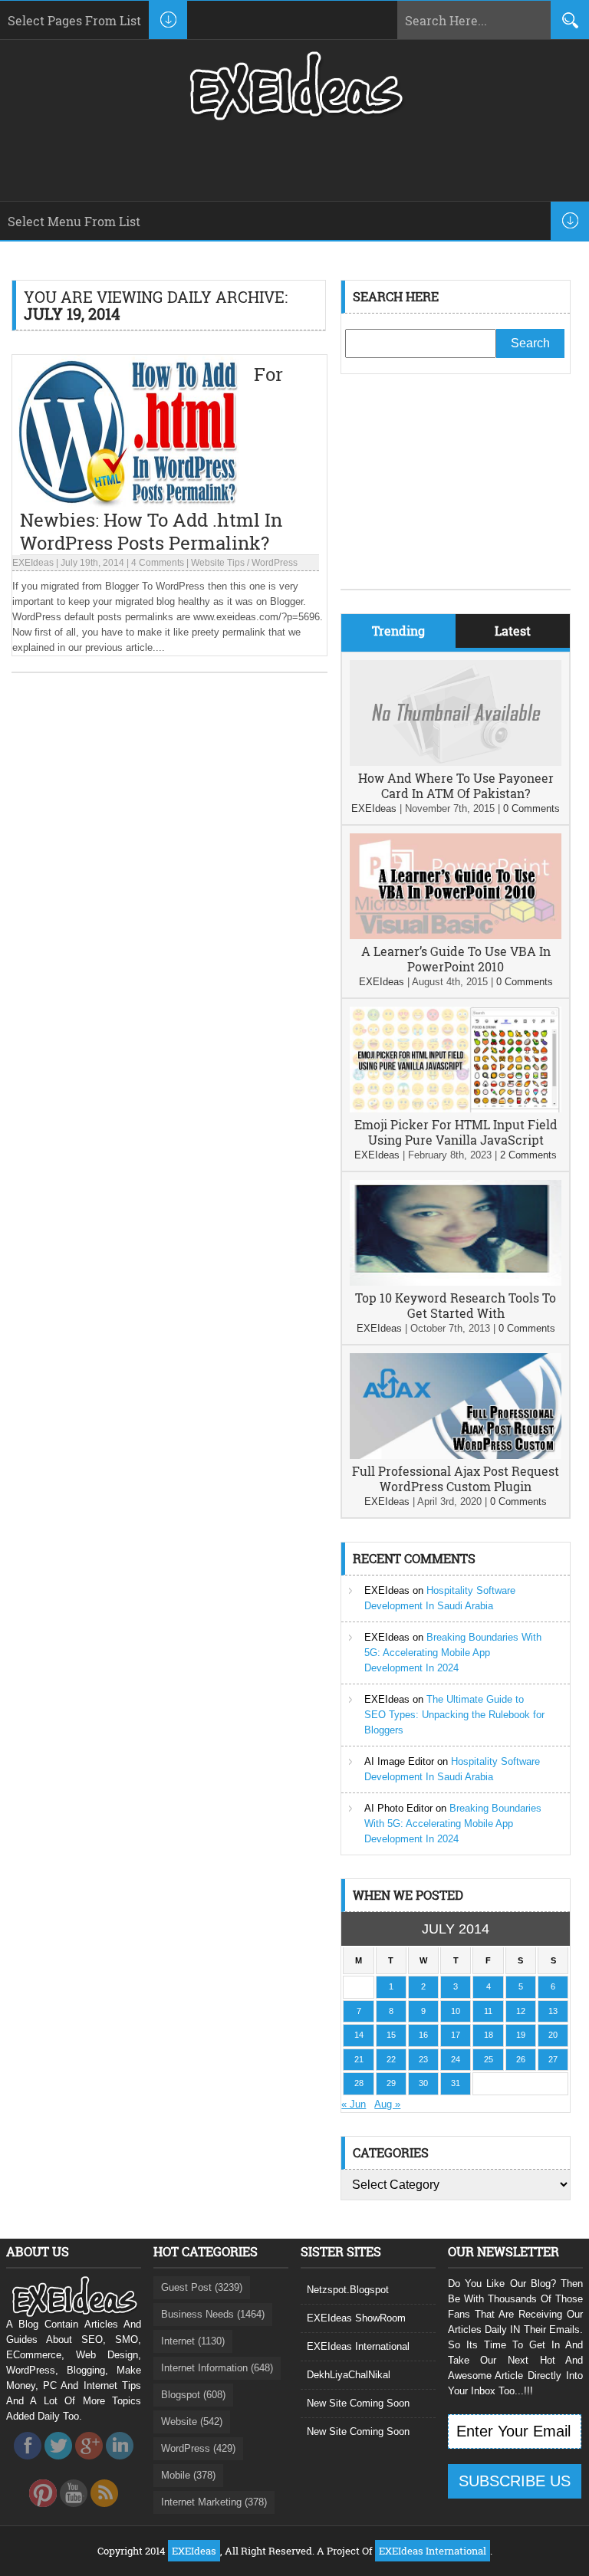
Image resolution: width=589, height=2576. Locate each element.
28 (359, 2083)
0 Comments (531, 808)
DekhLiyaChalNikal (349, 2375)
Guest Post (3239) (202, 2287)
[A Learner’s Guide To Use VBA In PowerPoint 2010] (456, 936)
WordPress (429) (198, 2448)
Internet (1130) (193, 2341)
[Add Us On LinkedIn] (120, 2464)
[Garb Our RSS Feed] (104, 2511)
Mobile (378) (188, 2475)
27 (553, 2059)
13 (553, 2011)
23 (423, 2059)
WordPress (275, 563)
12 (521, 2011)
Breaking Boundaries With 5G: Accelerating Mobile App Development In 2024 (453, 1653)
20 (553, 2035)
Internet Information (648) (217, 2368)
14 (359, 2035)
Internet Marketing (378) (214, 2502)
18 (489, 2035)
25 (489, 2059)
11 (488, 2011)
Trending (398, 631)
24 (456, 2059)
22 (391, 2059)
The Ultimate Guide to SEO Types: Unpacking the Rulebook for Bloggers (454, 1715)
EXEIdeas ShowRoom (356, 2318)
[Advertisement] (456, 493)
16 (423, 2035)
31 (456, 2083)
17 (456, 2035)
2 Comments (528, 1155)
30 (423, 2083)
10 (456, 2011)
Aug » (387, 2104)
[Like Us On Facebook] (28, 2464)
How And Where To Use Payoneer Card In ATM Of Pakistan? (456, 785)
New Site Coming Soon (358, 2403)
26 (521, 2059)
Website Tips (218, 563)
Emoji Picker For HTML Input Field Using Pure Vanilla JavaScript (456, 1132)
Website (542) (192, 2422)
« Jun (354, 2104)
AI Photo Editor (398, 1808)
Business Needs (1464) (213, 2314)
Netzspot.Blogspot (348, 2290)
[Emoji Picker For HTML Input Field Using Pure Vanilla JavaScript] (456, 1109)
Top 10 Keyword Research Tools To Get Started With (456, 1305)
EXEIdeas (33, 563)
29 (391, 2083)
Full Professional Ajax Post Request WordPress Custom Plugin (456, 1479)
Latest (513, 631)
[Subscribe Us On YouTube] (74, 2511)
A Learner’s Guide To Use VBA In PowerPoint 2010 (456, 959)
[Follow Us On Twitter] (58, 2464)
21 (359, 2059)
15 (391, 2035)
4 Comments (158, 563)
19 (521, 2035)
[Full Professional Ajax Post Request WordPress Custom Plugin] (456, 1456)
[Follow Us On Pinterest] (43, 2511)
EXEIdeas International (358, 2346)
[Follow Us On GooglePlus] (89, 2464)
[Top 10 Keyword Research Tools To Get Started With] (456, 1282)
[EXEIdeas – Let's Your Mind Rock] (294, 117)
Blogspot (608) (193, 2395)
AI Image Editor (399, 1761)
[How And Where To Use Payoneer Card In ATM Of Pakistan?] (456, 762)
